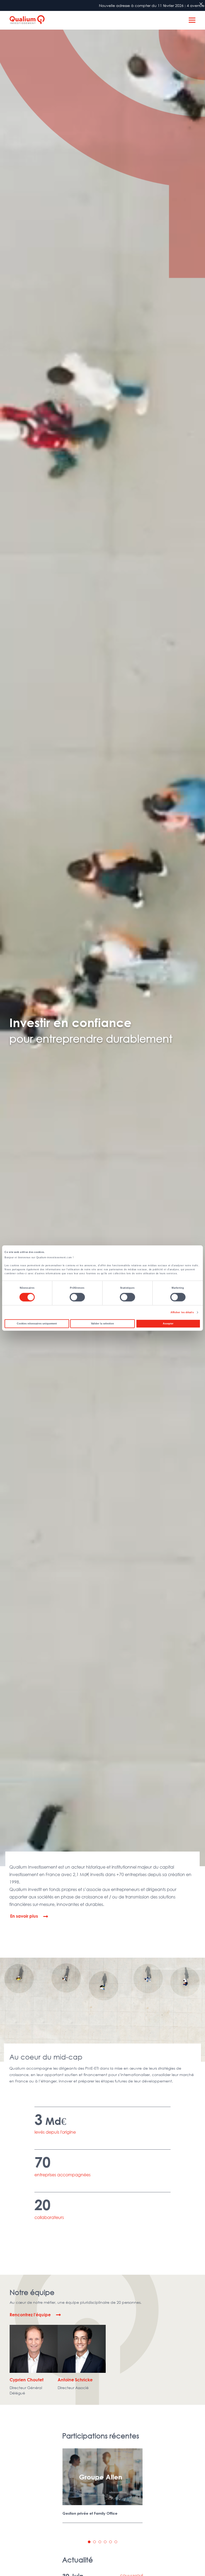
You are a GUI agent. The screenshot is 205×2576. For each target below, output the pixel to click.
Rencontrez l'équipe (30, 2315)
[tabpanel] (102, 2486)
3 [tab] (100, 2542)
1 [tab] (89, 2542)
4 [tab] (105, 2542)
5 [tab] (111, 2542)
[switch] (77, 1297)
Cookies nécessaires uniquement (37, 1324)
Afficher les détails (182, 1312)
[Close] (201, 4)
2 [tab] (94, 2542)
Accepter (168, 1324)
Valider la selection (102, 1324)
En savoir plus (24, 1916)
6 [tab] (116, 2542)
